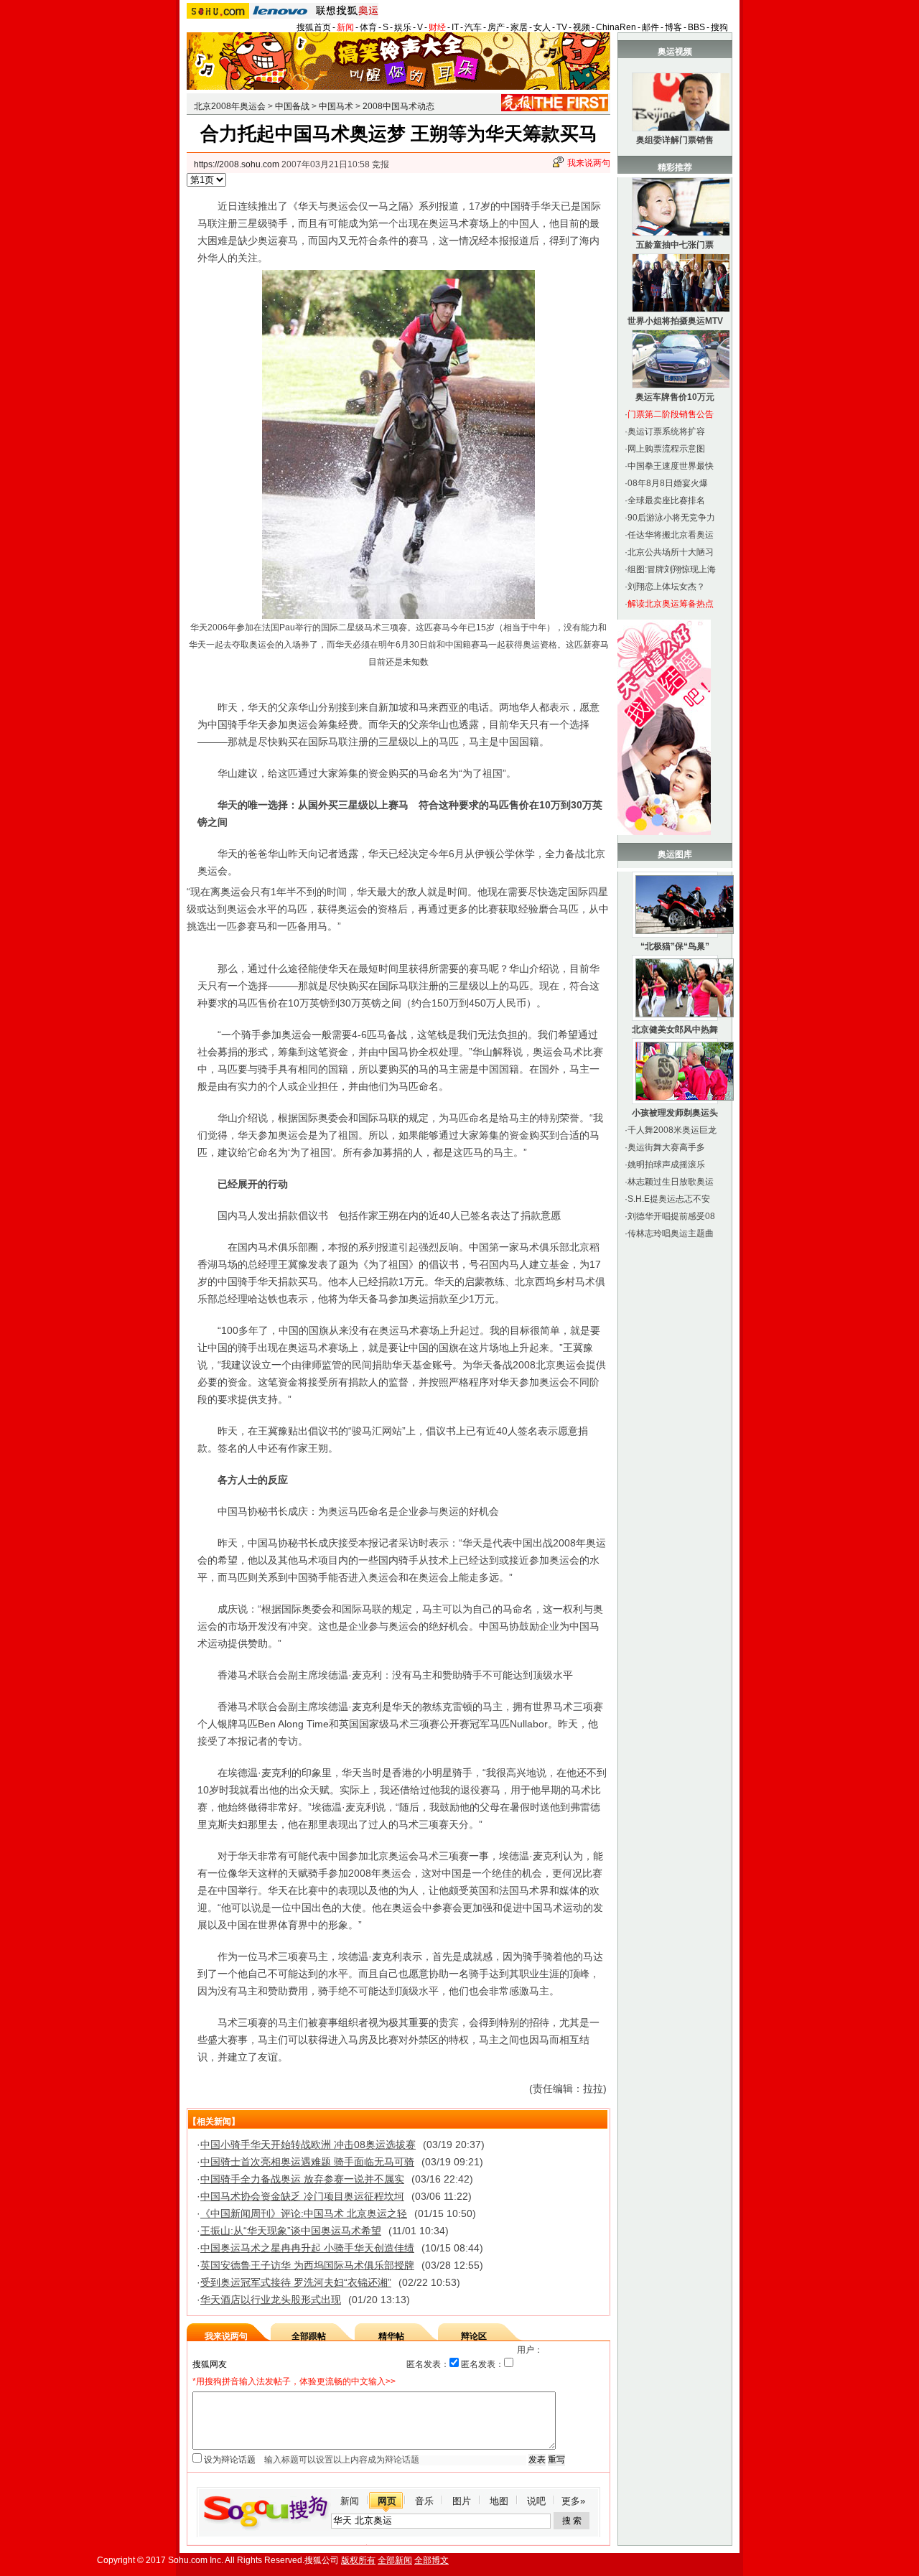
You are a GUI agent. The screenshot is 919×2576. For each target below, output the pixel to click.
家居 (519, 27)
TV (562, 27)
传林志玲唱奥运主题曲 (671, 1233)
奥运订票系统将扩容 (666, 431)
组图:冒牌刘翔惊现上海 (672, 569)
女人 (542, 27)
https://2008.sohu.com (237, 164)
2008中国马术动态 (398, 106)
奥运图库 (675, 854)
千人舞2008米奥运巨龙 (672, 1130)
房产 (496, 27)
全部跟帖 (309, 2336)
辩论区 (474, 2336)
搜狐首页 (314, 27)
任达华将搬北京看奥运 (671, 535)
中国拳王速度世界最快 (671, 466)
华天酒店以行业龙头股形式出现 (271, 2300)
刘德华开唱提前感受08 (671, 1216)
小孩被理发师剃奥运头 (675, 1113)
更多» (573, 2501)
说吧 (536, 2501)
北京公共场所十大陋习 (671, 552)
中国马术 (336, 106)
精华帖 (391, 2336)
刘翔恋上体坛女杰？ (666, 587)
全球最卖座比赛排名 (666, 500)
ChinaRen (616, 27)
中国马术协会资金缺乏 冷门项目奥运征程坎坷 (302, 2196)
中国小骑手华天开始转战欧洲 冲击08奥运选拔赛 (308, 2145)
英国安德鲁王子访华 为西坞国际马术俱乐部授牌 (307, 2265)
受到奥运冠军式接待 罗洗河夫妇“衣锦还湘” (296, 2282)
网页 (387, 2501)
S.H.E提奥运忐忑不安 (669, 1199)
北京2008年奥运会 (230, 106)
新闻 (345, 27)
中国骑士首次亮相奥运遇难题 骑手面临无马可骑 (307, 2162)
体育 (368, 27)
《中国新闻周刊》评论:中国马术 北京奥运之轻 (304, 2213)
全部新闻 (395, 2560)
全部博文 (431, 2560)
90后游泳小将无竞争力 (671, 518)
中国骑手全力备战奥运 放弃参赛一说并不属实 (302, 2179)
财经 (437, 27)
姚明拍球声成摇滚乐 (666, 1165)
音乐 (424, 2501)
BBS (696, 27)
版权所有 (358, 2560)
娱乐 (403, 27)
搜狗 (719, 27)
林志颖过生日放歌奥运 (671, 1182)
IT (455, 27)
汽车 (473, 27)
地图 (499, 2501)
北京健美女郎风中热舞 (675, 1030)
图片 (462, 2501)
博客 (673, 27)
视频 (582, 27)
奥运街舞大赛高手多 (666, 1147)
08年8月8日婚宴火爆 (668, 483)
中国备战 (292, 106)
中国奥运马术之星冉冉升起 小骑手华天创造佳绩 (307, 2248)
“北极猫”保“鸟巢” (675, 946)
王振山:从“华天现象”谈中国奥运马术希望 (291, 2231)
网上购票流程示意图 (666, 449)
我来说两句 (589, 163)
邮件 (650, 27)
